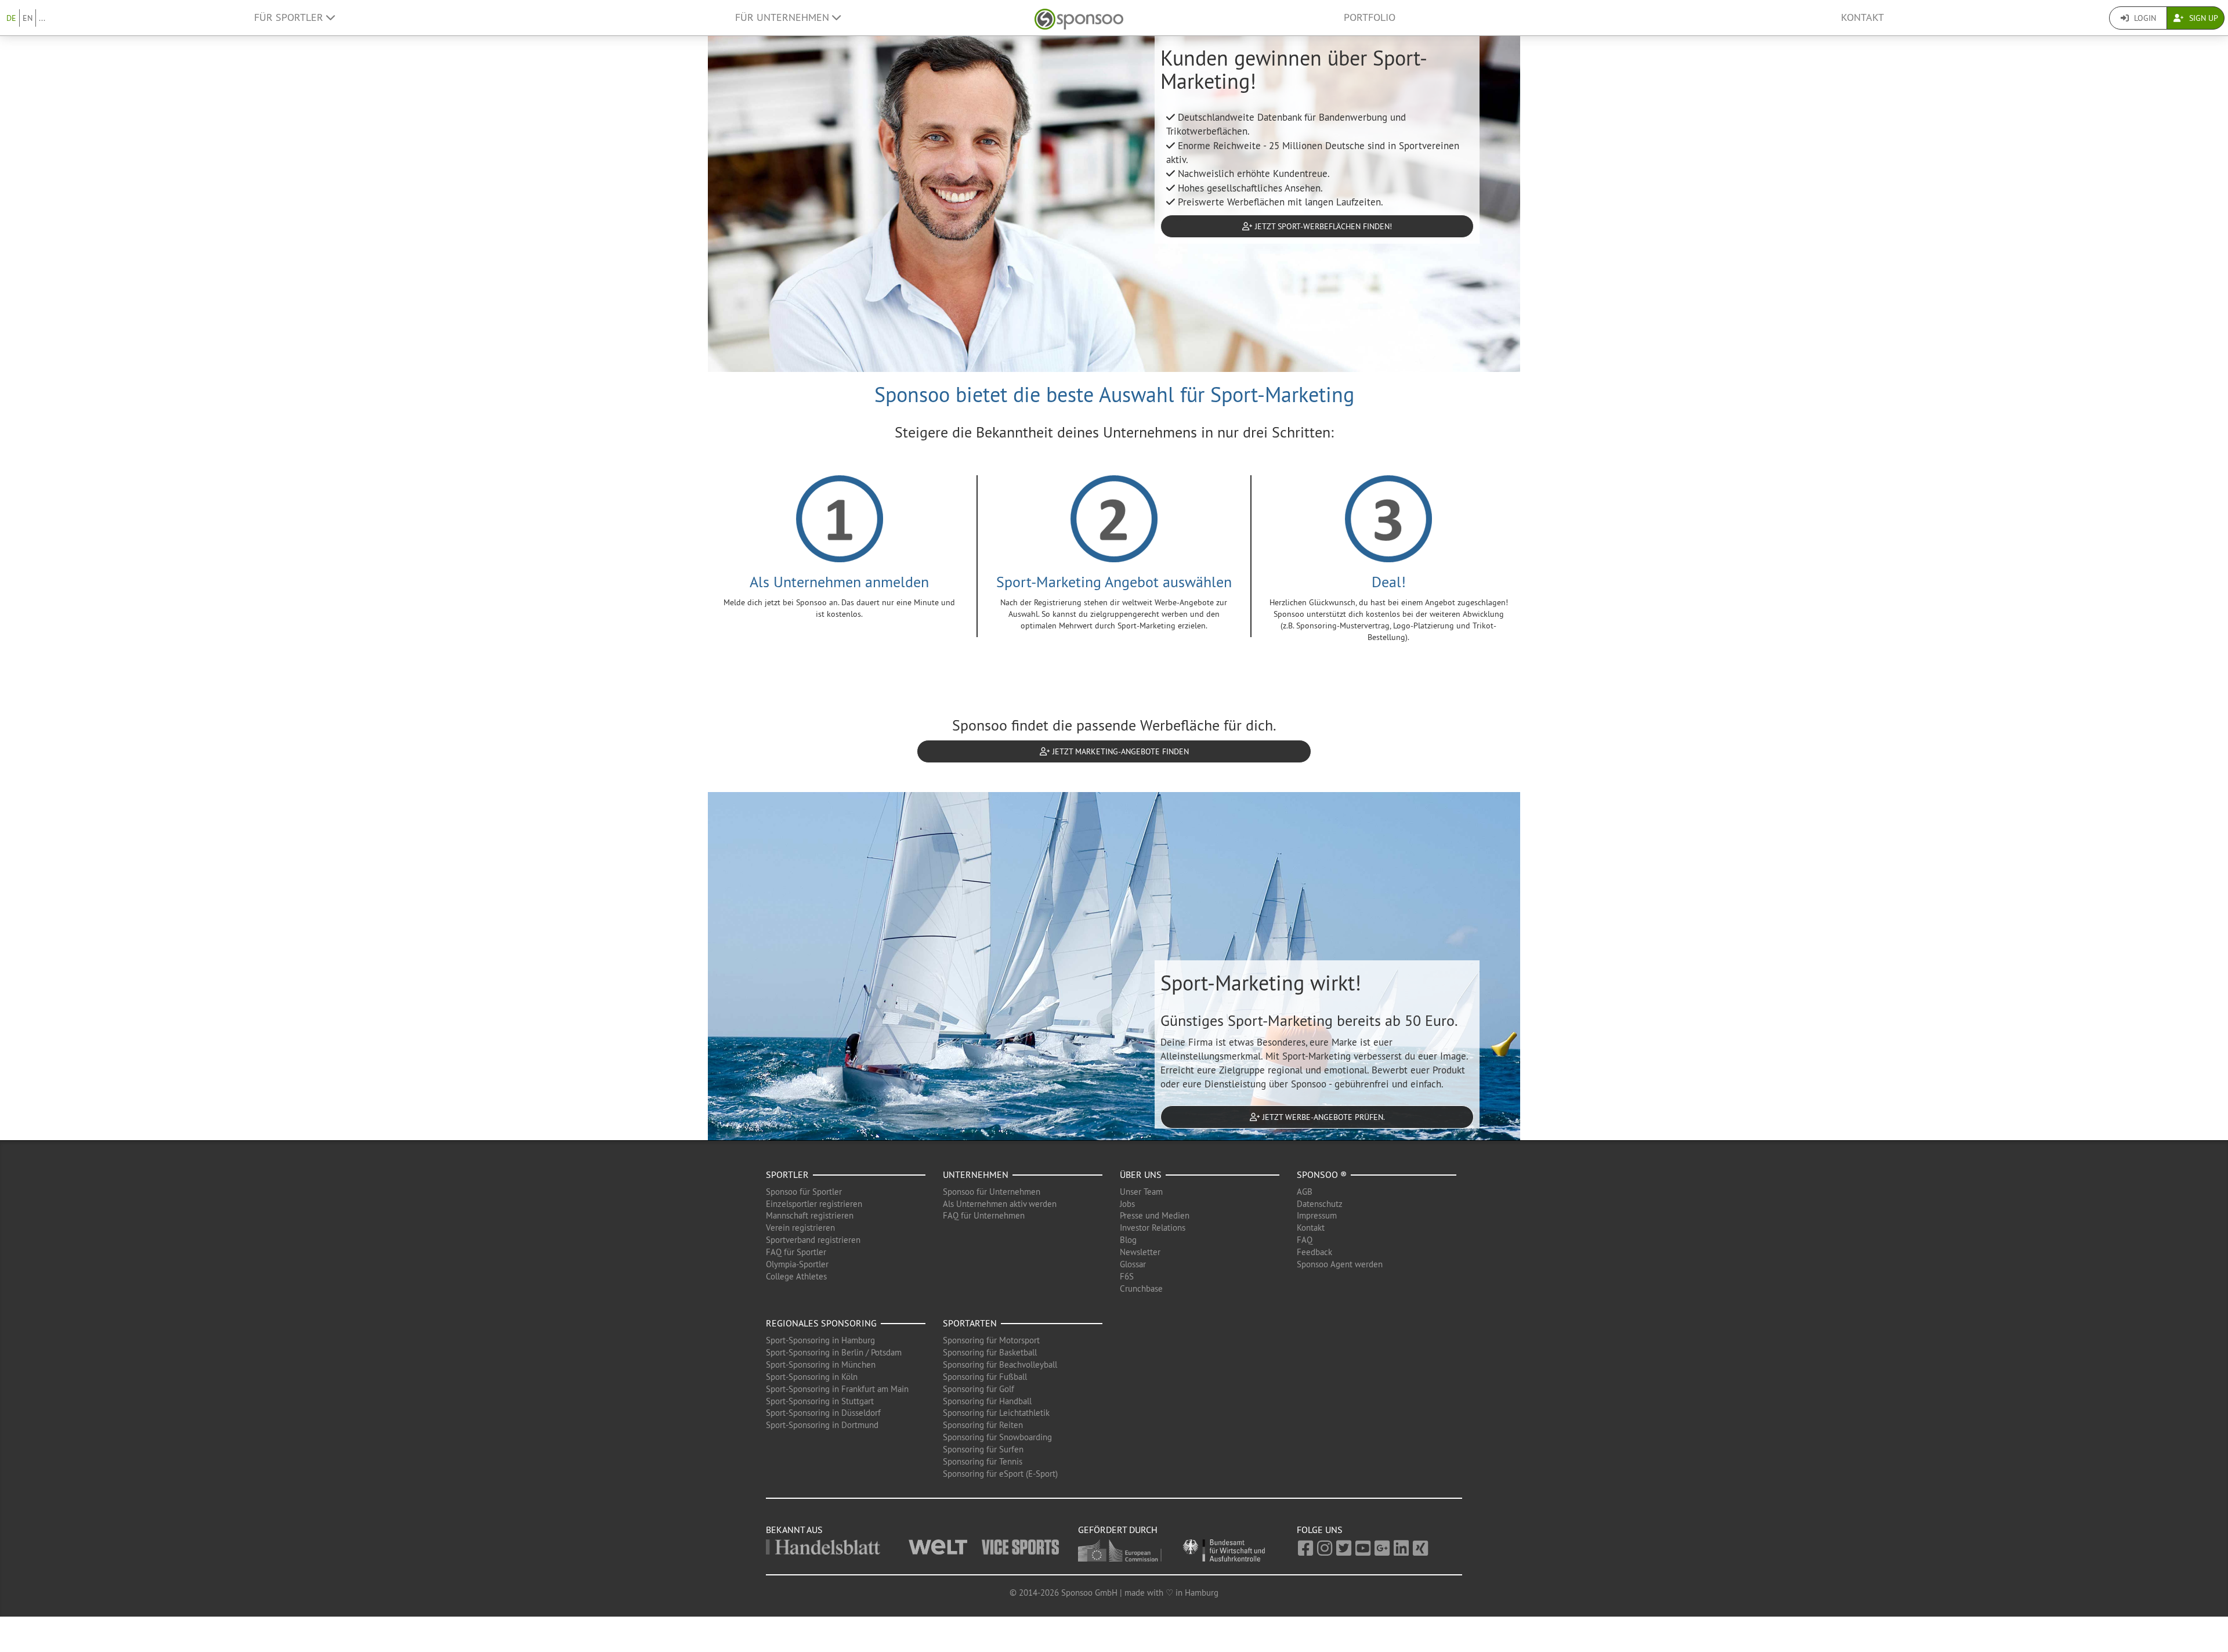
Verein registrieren (800, 1228)
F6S (1127, 1276)
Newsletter (1140, 1252)
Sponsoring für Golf (979, 1389)
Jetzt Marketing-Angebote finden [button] (1120, 751)
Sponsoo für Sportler (804, 1192)
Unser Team (1141, 1192)
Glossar (1133, 1264)
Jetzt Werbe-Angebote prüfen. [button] (1323, 1117)
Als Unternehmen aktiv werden (1000, 1204)
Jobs (1127, 1204)
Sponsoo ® (1322, 1174)
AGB (1305, 1192)
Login (2144, 18)
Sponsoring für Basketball (990, 1352)
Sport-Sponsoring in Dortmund (822, 1425)
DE (11, 18)
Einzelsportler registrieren (814, 1204)
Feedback (1314, 1252)
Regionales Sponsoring (821, 1323)
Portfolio (1370, 17)
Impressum (1317, 1215)
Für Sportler (290, 17)
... (42, 18)
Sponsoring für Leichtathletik (996, 1413)
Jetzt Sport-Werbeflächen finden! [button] (1322, 226)
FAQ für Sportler (796, 1252)
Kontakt (1862, 17)
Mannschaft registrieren (810, 1215)
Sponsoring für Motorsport (991, 1340)
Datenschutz (1320, 1204)
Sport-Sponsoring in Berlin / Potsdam (834, 1352)
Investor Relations (1153, 1228)
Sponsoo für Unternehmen (992, 1192)
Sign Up (2202, 18)
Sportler (787, 1174)
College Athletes (796, 1276)
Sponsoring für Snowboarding (997, 1437)
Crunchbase (1141, 1288)
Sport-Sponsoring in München (821, 1364)
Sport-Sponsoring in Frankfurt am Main (837, 1389)
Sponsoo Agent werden (1340, 1264)
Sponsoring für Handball (987, 1401)
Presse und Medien (1155, 1215)
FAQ (1305, 1240)
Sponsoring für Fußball (985, 1377)
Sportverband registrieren (813, 1240)
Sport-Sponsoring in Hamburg (820, 1340)
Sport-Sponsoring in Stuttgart (820, 1401)
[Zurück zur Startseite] (1079, 18)
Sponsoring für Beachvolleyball (1000, 1364)
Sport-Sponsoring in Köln (812, 1377)
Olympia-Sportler (797, 1264)
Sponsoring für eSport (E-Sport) (1000, 1474)
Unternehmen (976, 1174)
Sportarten (970, 1323)
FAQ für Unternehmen (984, 1215)
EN (28, 18)
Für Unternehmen (784, 17)
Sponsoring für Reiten (983, 1425)
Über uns (1141, 1174)
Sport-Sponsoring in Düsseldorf (823, 1413)
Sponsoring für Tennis (983, 1461)
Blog (1128, 1240)
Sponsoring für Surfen (983, 1449)
